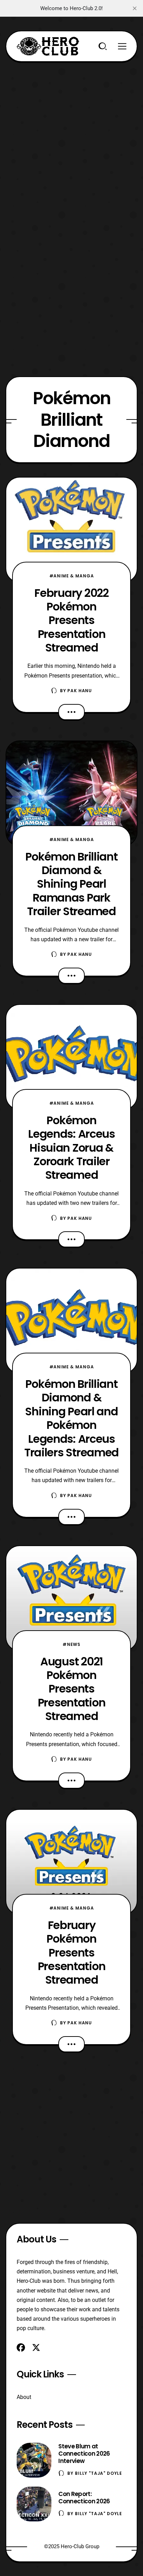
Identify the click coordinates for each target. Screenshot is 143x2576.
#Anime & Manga (72, 576)
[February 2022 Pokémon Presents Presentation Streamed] (71, 530)
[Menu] (122, 46)
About (24, 2397)
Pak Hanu (80, 691)
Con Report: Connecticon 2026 (84, 2498)
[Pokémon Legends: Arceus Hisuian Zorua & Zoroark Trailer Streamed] (71, 1057)
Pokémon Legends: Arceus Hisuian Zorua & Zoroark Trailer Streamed (71, 1147)
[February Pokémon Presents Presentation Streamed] (71, 1862)
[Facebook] (21, 2347)
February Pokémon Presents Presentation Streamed (72, 1952)
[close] (135, 8)
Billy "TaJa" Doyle (99, 2473)
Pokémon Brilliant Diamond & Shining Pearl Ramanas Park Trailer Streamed (71, 884)
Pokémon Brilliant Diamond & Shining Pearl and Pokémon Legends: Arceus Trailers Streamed (71, 1418)
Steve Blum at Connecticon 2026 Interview (84, 2454)
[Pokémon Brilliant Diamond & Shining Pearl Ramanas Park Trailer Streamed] (71, 793)
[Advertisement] (71, 134)
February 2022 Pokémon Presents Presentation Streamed (71, 620)
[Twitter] (36, 2347)
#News (71, 1644)
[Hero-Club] (48, 46)
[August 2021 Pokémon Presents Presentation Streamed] (71, 1598)
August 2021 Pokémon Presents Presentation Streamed (72, 1689)
